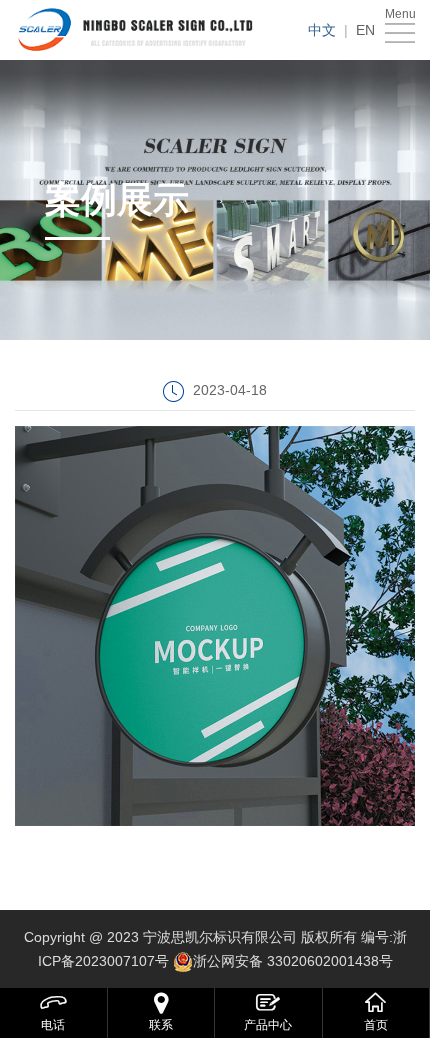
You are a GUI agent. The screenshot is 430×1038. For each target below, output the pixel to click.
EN (365, 30)
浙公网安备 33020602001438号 (293, 961)
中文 (322, 30)
